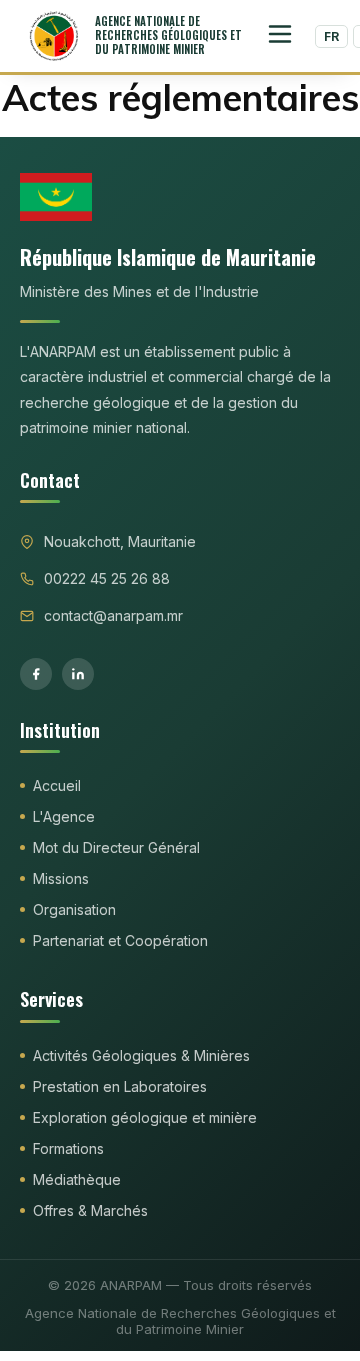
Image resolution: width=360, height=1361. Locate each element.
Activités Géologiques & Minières (141, 1055)
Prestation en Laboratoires (120, 1086)
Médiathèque (77, 1179)
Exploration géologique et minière (145, 1117)
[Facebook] (36, 674)
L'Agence (64, 816)
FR (331, 36)
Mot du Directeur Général (116, 847)
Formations (68, 1148)
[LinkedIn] (78, 674)
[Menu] (280, 36)
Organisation (74, 909)
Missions (61, 878)
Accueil (57, 785)
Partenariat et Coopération (120, 940)
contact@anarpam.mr (113, 615)
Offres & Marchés (90, 1210)
